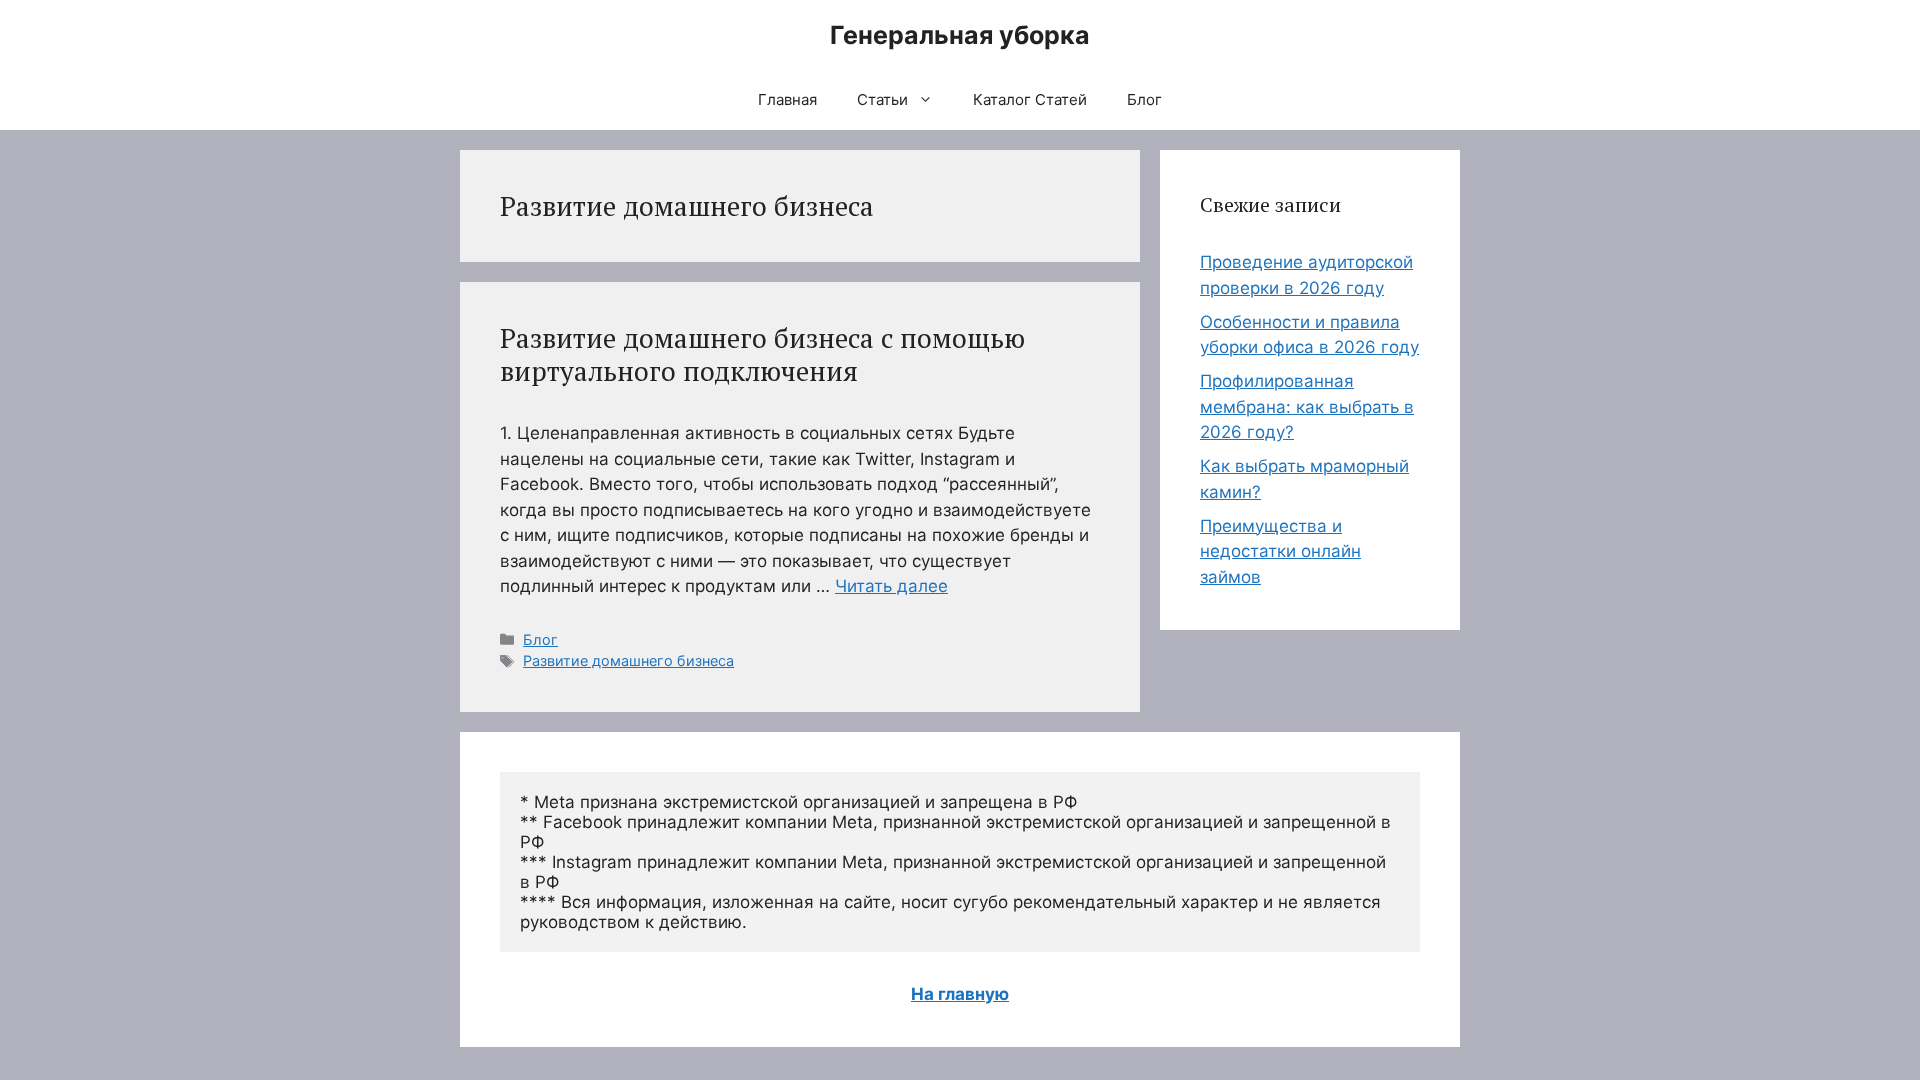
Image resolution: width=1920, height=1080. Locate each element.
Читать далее (891, 586)
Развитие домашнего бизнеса (628, 660)
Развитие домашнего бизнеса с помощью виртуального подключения (762, 354)
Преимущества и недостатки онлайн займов (1280, 551)
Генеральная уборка (960, 35)
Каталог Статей (1030, 99)
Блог (1144, 99)
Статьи (882, 99)
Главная (787, 99)
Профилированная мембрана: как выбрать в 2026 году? (1307, 406)
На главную (960, 994)
